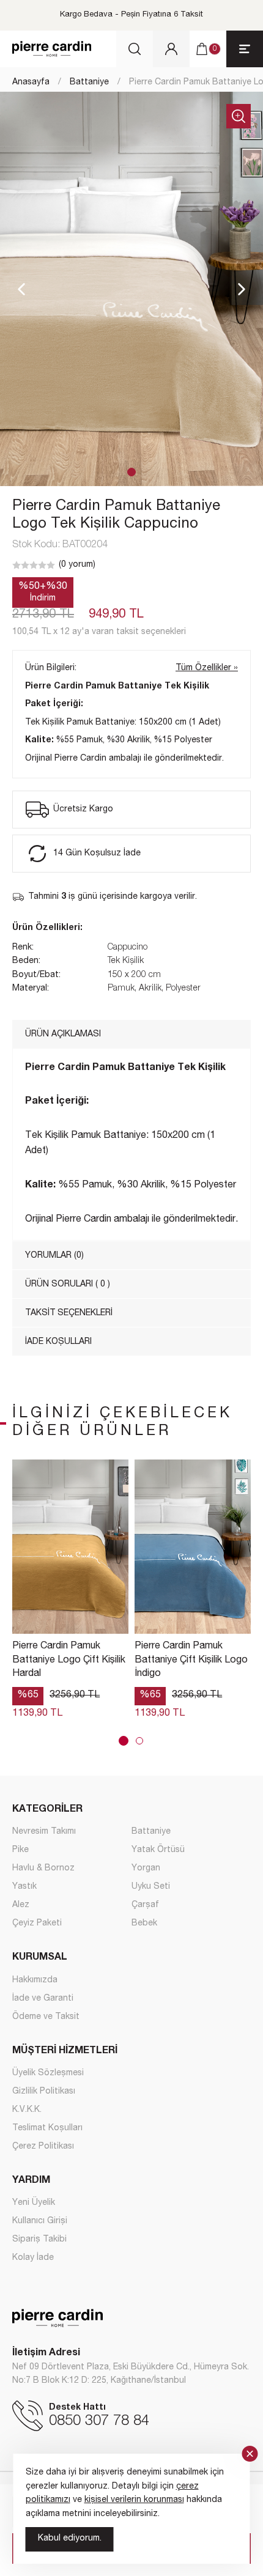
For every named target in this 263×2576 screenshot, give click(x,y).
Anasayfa (31, 83)
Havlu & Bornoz (43, 1869)
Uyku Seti (151, 1887)
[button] (131, 472)
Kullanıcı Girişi (40, 2221)
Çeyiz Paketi (37, 1924)
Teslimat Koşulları (47, 2128)
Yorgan (146, 1869)
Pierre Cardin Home (52, 49)
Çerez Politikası (43, 2147)
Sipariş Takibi (39, 2240)
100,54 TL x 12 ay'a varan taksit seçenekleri (99, 632)
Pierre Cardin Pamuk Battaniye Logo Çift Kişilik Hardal (69, 1660)
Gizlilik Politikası (44, 2092)
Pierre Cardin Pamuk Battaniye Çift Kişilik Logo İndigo (191, 1660)
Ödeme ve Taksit (46, 2017)
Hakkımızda (35, 1980)
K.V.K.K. (27, 2110)
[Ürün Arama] (135, 49)
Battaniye (89, 83)
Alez (21, 1905)
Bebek (144, 1924)
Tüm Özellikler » (207, 668)
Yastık (24, 1887)
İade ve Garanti (43, 1999)
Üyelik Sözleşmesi (48, 2073)
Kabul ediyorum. (70, 2539)
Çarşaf (145, 1905)
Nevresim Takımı (44, 1832)
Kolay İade (33, 2258)
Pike (20, 1850)
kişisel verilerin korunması (134, 2500)
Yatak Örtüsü (158, 1850)
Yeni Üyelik (34, 2203)
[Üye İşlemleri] (171, 49)
